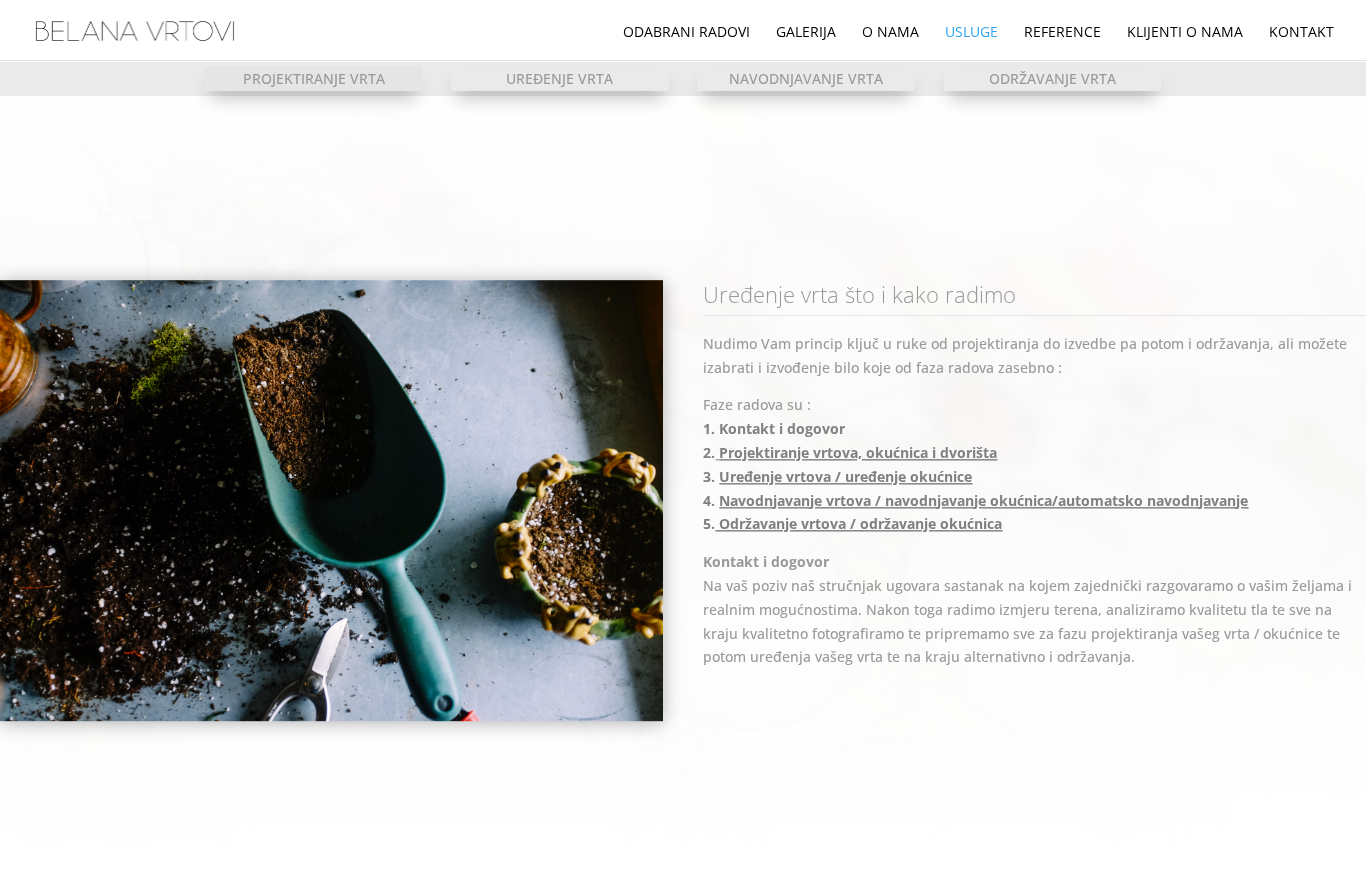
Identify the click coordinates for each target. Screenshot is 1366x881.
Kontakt (1301, 33)
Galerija (806, 33)
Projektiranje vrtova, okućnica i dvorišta (858, 452)
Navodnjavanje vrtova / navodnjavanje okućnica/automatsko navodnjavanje (983, 500)
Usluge (971, 33)
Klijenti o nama (1185, 33)
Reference (1062, 33)
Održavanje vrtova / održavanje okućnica (858, 524)
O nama (890, 33)
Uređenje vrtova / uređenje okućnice (845, 476)
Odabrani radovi (686, 33)
